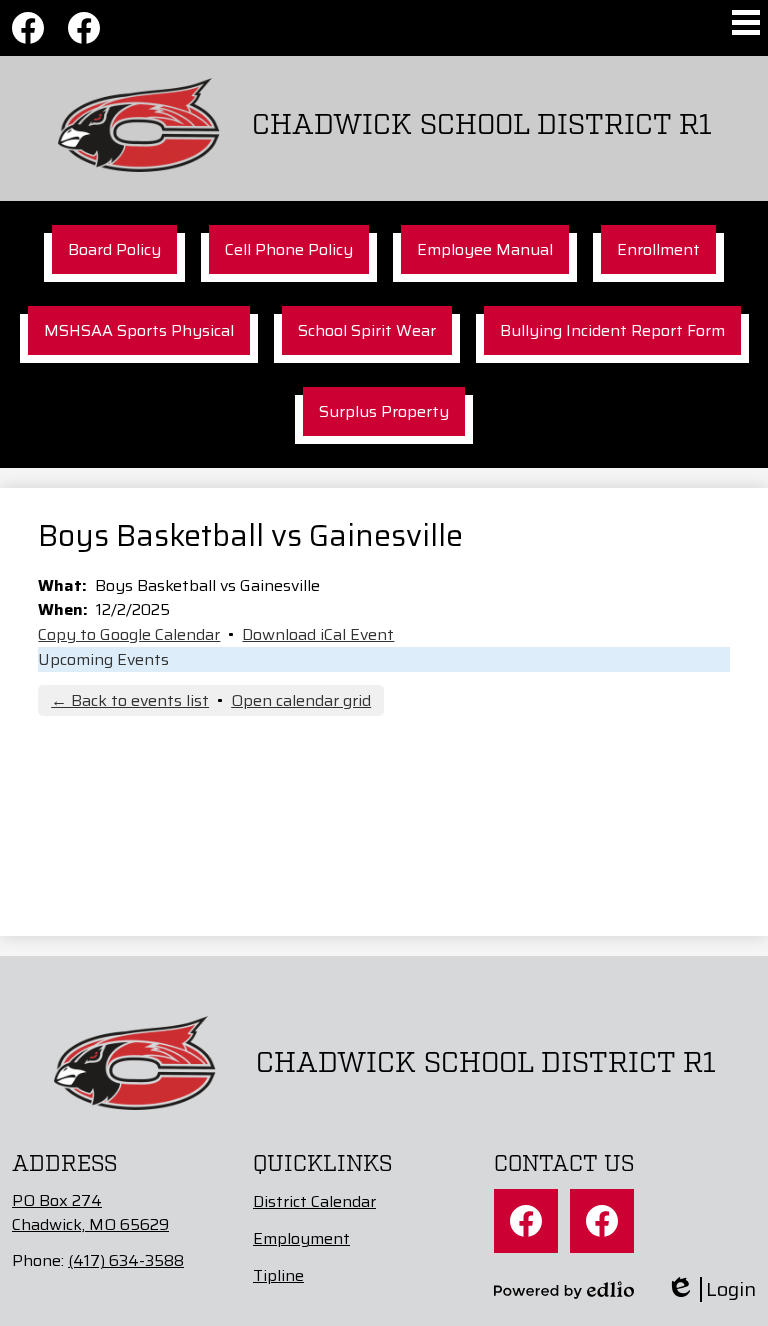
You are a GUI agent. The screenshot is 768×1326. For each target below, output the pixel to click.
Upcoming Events (103, 659)
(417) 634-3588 (126, 1260)
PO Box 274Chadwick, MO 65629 (90, 1212)
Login (711, 1289)
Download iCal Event (318, 634)
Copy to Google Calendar (129, 634)
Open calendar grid (301, 700)
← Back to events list (130, 700)
